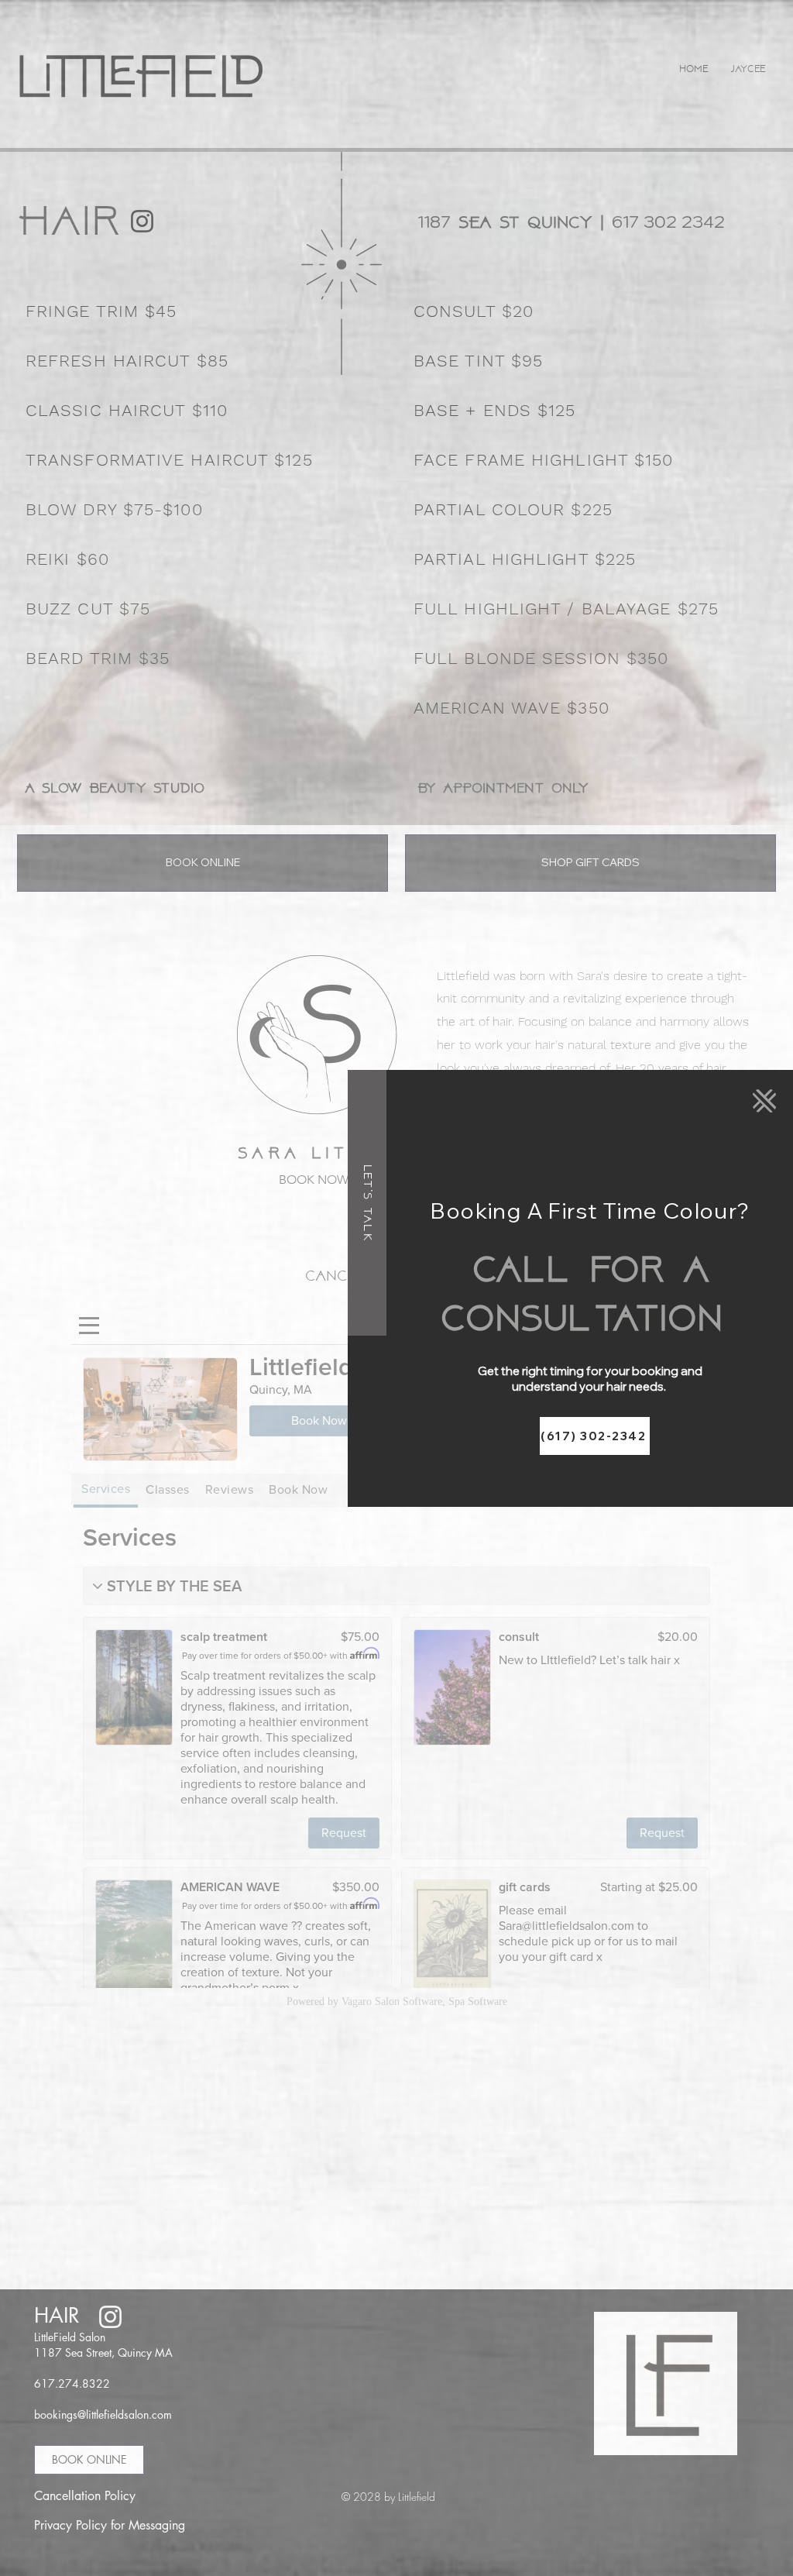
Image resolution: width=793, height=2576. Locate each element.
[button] (764, 1101)
